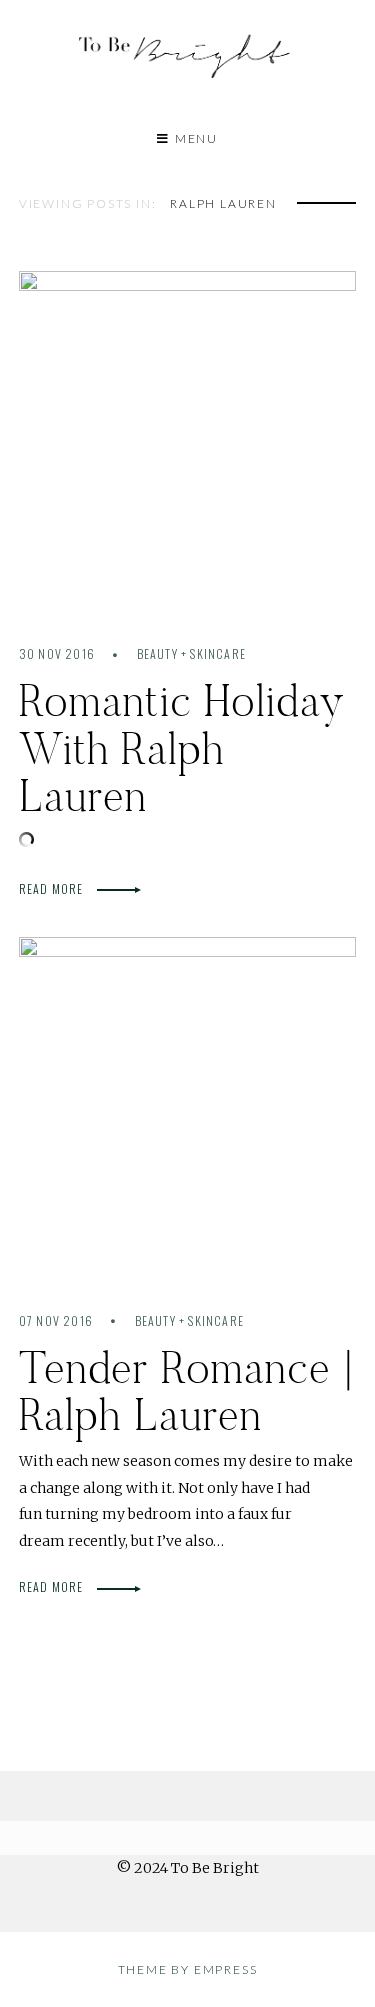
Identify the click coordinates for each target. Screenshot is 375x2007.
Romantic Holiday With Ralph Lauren (182, 748)
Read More (53, 888)
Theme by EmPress (188, 1969)
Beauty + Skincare (191, 653)
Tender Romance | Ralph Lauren (186, 1391)
